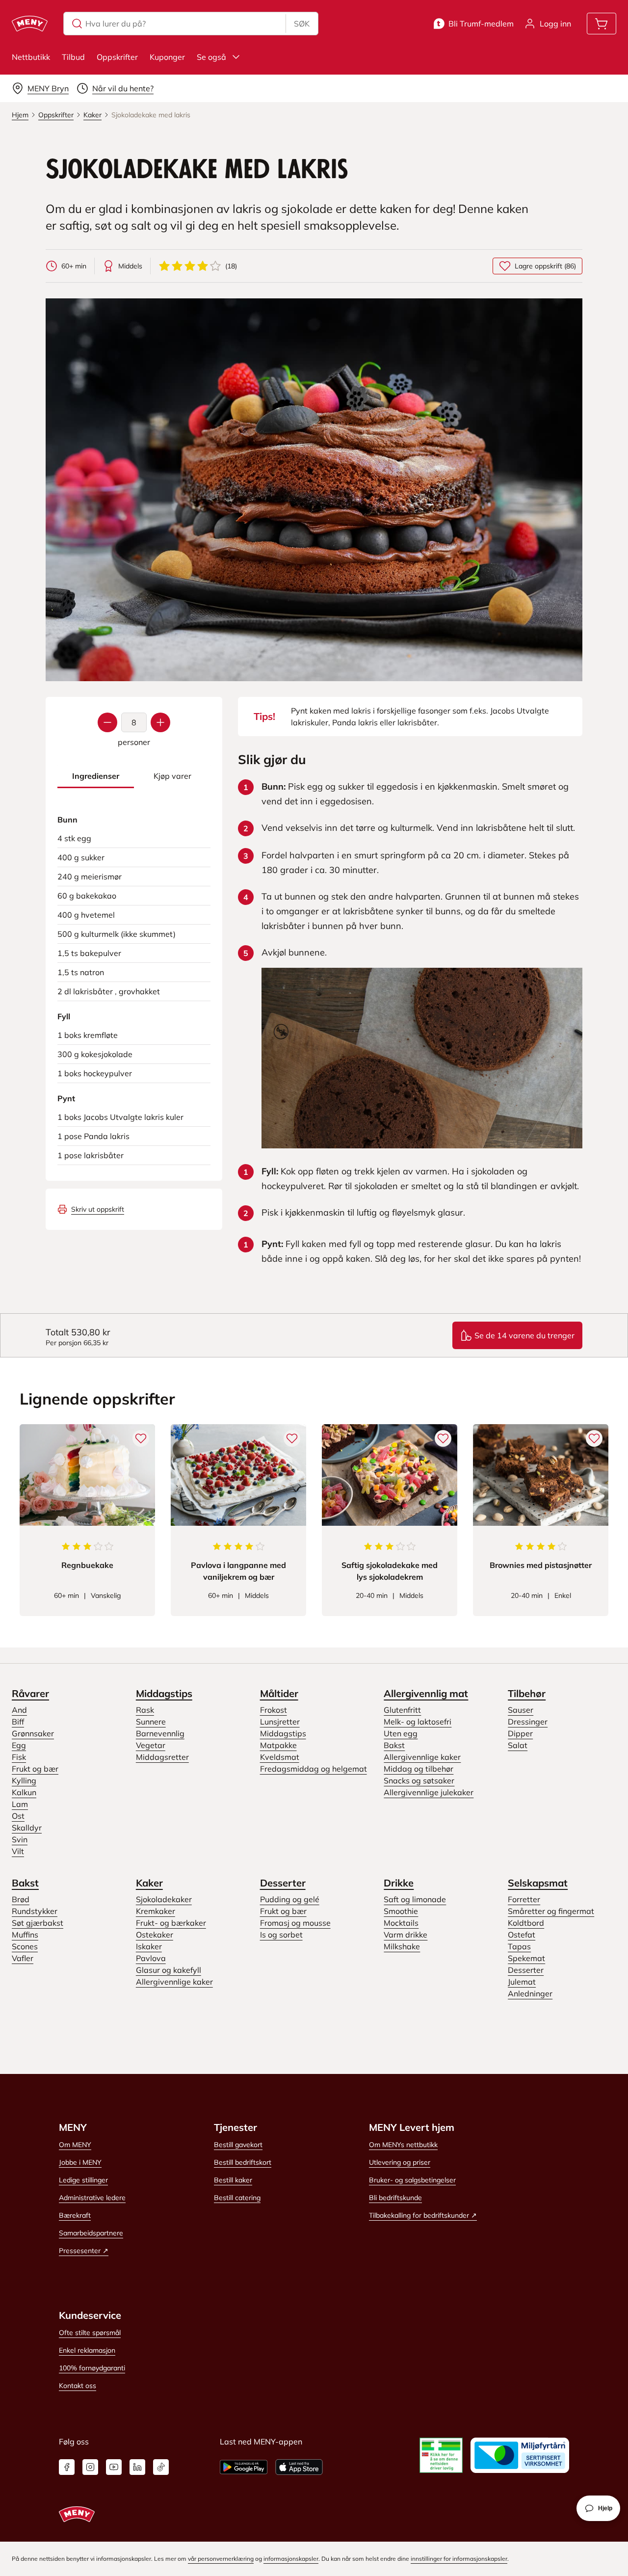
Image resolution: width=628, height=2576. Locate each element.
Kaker (149, 1883)
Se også (211, 57)
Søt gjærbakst (38, 1923)
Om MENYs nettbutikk (403, 2145)
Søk (302, 24)
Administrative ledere (92, 2198)
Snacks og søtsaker (419, 1780)
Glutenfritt (402, 1710)
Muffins (25, 1935)
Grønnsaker (33, 1733)
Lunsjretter (280, 1722)
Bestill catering (237, 2198)
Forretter (524, 1899)
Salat (518, 1745)
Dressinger (528, 1722)
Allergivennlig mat (426, 1693)
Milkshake (402, 1946)
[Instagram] (90, 2467)
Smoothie (401, 1911)
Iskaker (149, 1946)
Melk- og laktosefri (418, 1722)
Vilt (18, 1851)
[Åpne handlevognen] (602, 24)
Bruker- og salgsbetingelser (412, 2180)
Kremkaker (156, 1911)
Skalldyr (27, 1828)
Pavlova (151, 1958)
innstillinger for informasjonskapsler (459, 2559)
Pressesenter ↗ (84, 2251)
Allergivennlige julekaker (429, 1792)
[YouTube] (114, 2467)
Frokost (274, 1710)
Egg (19, 1745)
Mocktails (401, 1923)
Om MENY (75, 2145)
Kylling (24, 1780)
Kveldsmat (280, 1757)
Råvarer (30, 1693)
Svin (20, 1839)
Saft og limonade (415, 1899)
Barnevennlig (160, 1733)
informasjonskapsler (291, 2559)
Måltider (279, 1693)
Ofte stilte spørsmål (90, 2333)
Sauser (521, 1710)
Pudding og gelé (290, 1899)
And (19, 1710)
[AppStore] (299, 2467)
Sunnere (151, 1722)
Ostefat (522, 1935)
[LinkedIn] (137, 2467)
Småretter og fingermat (551, 1911)
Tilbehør (527, 1693)
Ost (18, 1816)
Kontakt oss (78, 2386)
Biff (18, 1722)
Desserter (283, 1883)
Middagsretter (162, 1757)
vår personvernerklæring (221, 2559)
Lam (20, 1804)
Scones (25, 1946)
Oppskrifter (117, 57)
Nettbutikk (31, 57)
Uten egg (401, 1733)
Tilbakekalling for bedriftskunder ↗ (423, 2215)
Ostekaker (155, 1935)
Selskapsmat (538, 1883)
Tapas (519, 1946)
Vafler (23, 1958)
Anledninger (530, 1993)
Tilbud (73, 57)
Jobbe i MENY (80, 2162)
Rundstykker (35, 1911)
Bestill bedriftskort (243, 2162)
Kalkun (24, 1792)
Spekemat (526, 1958)
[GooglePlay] (244, 2467)
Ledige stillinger (83, 2180)
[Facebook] (67, 2467)
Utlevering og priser (400, 2162)
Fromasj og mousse (295, 1923)
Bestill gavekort (238, 2145)
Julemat (522, 1982)
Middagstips (164, 1693)
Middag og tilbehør (419, 1769)
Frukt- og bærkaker (171, 1923)
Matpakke (278, 1745)
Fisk (19, 1757)
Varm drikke (406, 1935)
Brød (21, 1899)
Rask (145, 1710)
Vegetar (151, 1745)
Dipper (520, 1733)
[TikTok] (161, 2467)
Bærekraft (75, 2215)
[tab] (96, 776)
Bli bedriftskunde (395, 2198)
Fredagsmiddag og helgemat (314, 1769)
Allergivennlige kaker (422, 1757)
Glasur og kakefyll (169, 1970)
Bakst (394, 1745)
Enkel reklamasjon (87, 2350)
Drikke (399, 1883)
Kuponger (167, 57)
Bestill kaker (233, 2180)
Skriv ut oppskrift (98, 1209)
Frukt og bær (35, 1769)
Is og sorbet (281, 1935)
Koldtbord (526, 1923)
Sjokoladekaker (164, 1899)
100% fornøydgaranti (92, 2368)
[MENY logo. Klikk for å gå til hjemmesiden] (30, 24)
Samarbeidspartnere (91, 2233)
